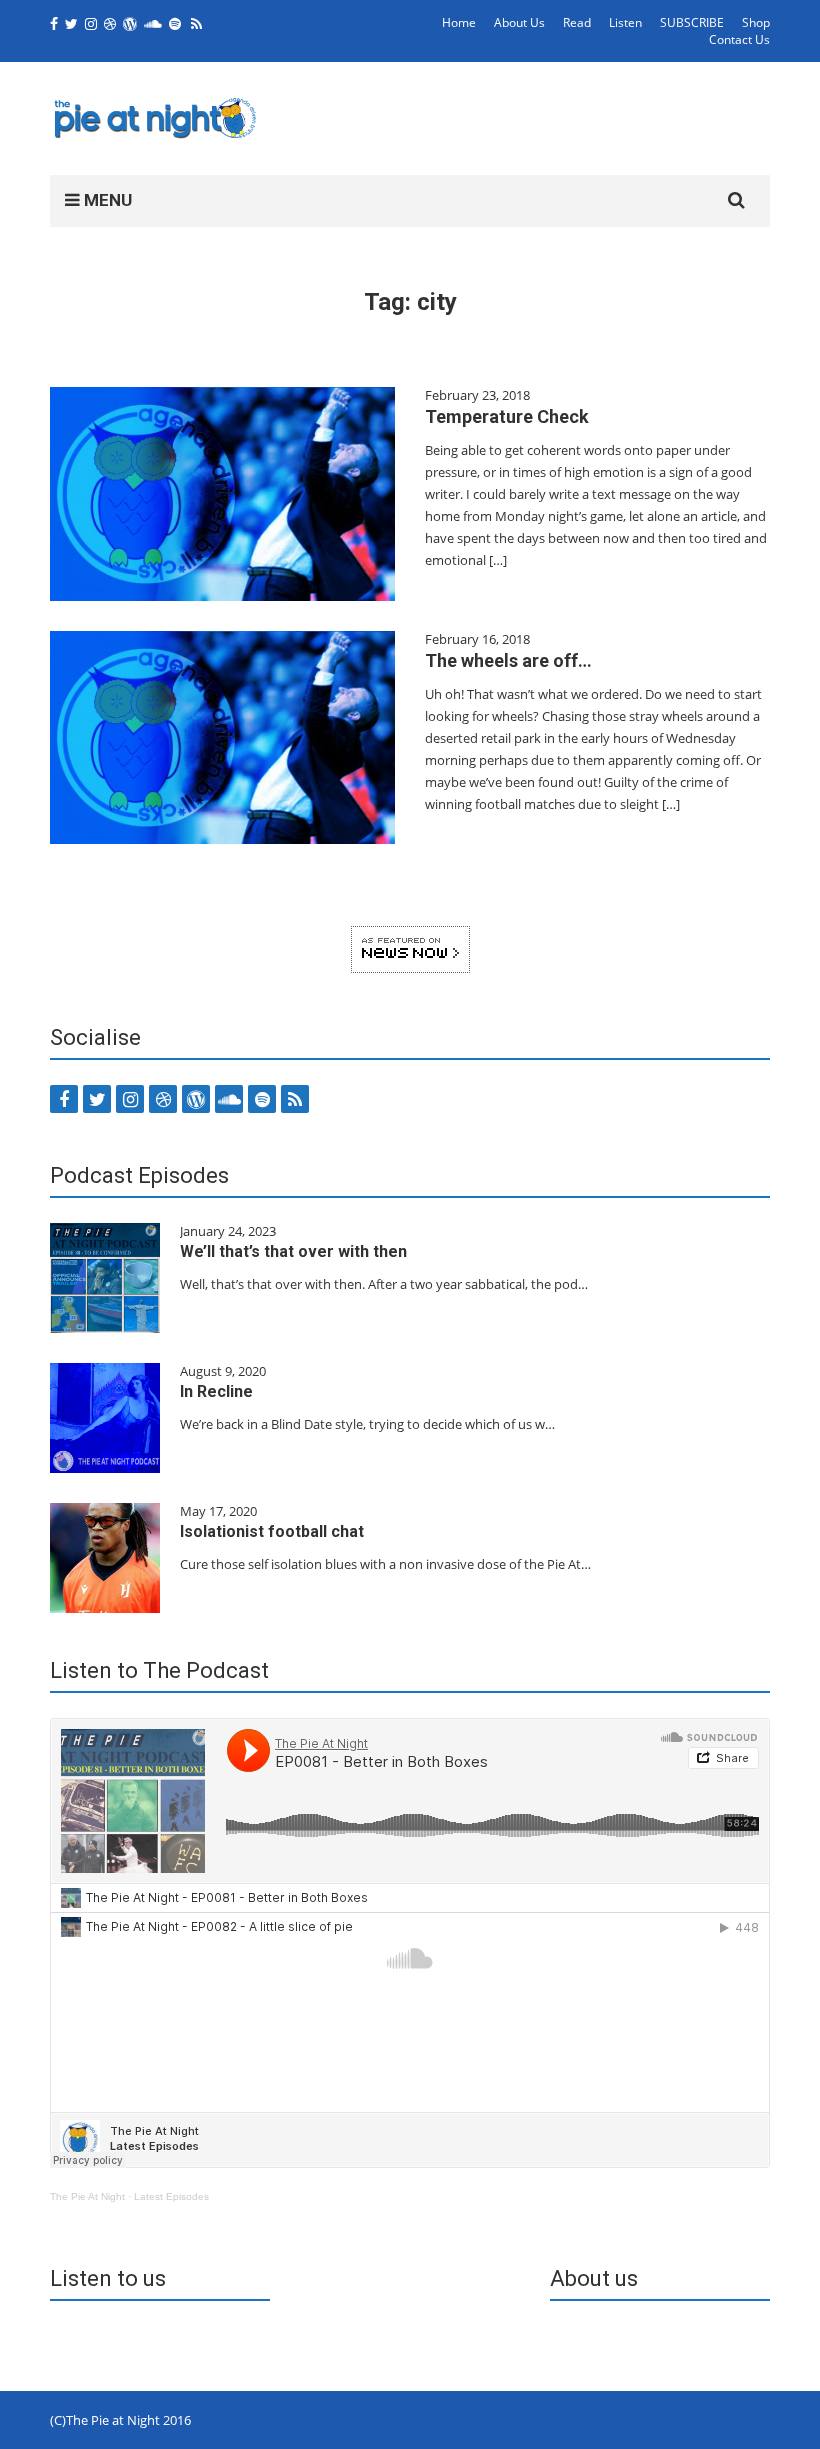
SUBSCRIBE (692, 22)
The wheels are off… (508, 660)
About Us (519, 22)
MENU (106, 200)
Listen (625, 22)
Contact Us (739, 39)
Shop (756, 22)
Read (577, 22)
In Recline (216, 1391)
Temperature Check (507, 416)
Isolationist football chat (272, 1531)
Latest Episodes (171, 2196)
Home (459, 22)
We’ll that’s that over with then (293, 1251)
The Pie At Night (87, 2196)
